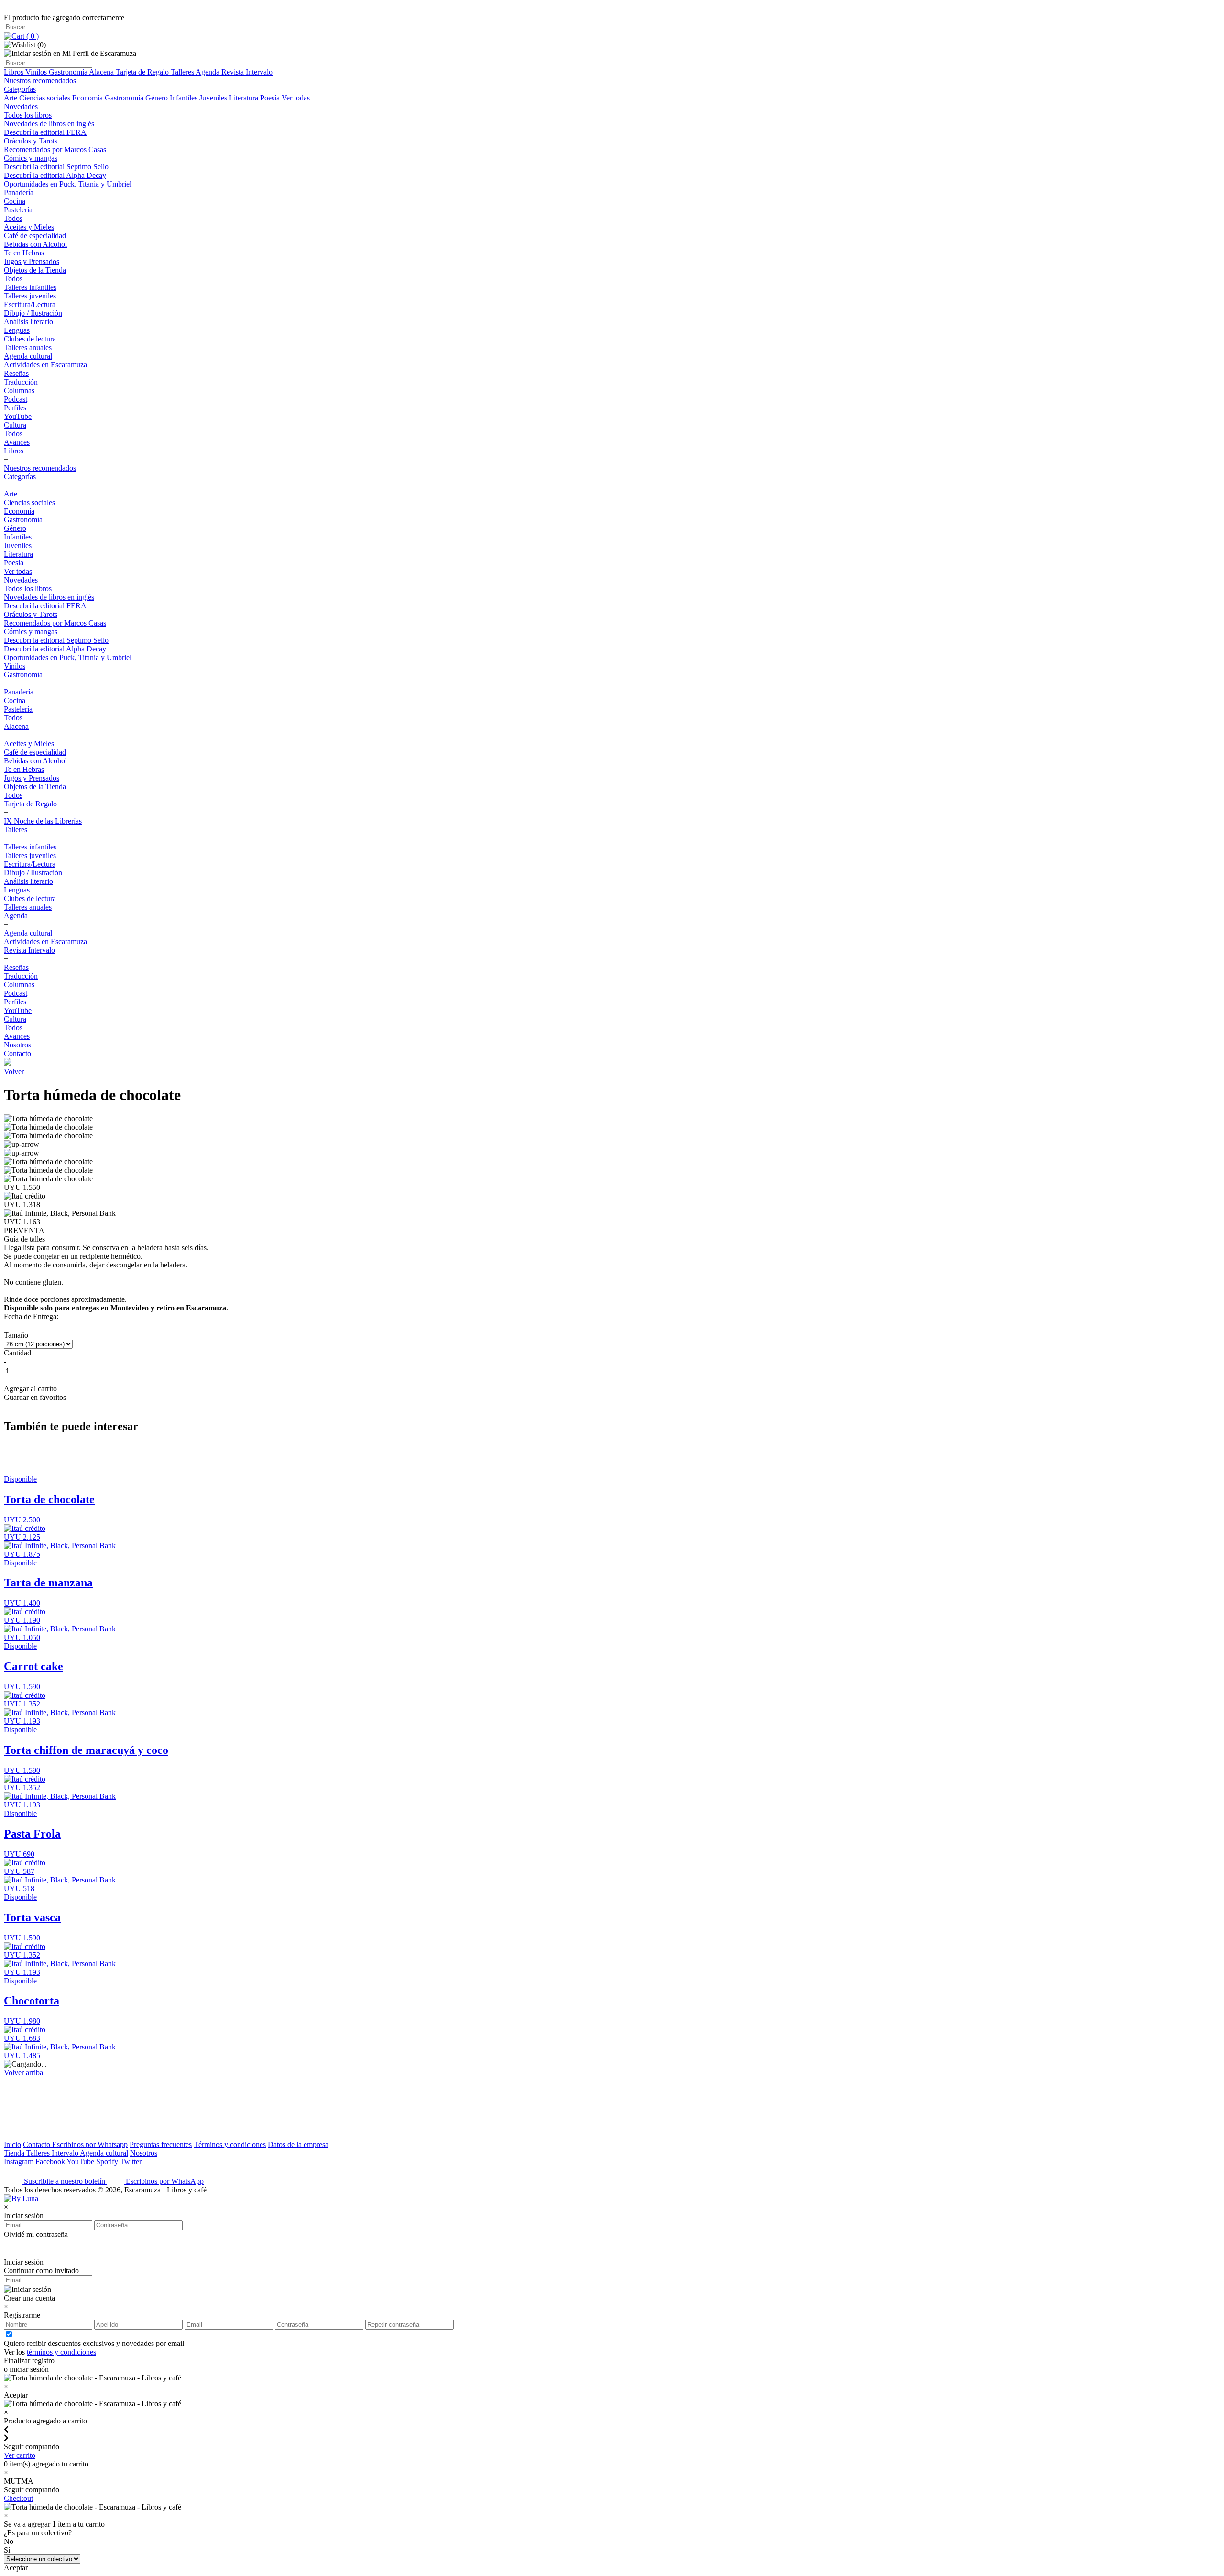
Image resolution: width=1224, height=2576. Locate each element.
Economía (88, 98)
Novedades (21, 106)
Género (158, 98)
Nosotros (17, 1045)
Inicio (12, 2144)
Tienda (15, 2153)
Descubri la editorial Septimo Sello (56, 167)
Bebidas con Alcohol (35, 244)
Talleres (183, 72)
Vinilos (37, 72)
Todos (13, 218)
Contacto (17, 1053)
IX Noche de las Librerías (43, 821)
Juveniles (214, 98)
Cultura (15, 425)
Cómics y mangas (31, 158)
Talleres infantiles (30, 287)
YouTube (18, 416)
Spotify (108, 2162)
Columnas (19, 391)
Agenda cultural (28, 356)
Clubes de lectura (30, 339)
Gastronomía (69, 72)
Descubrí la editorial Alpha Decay (55, 175)
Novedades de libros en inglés (49, 124)
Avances (17, 442)
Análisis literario (28, 322)
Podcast (16, 399)
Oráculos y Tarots (31, 141)
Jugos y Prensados (32, 261)
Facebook (51, 2162)
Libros (15, 72)
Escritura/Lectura (30, 304)
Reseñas (16, 373)
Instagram (20, 2162)
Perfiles (15, 408)
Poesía (271, 98)
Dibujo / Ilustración (33, 313)
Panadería (19, 193)
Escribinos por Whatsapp (90, 2144)
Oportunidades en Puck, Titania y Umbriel (68, 184)
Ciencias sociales (46, 98)
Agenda (208, 72)
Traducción (21, 382)
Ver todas (296, 98)
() (32, 36)
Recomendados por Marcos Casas (55, 149)
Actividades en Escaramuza (45, 365)
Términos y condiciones (230, 2144)
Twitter (131, 2162)
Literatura (245, 98)
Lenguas (17, 330)
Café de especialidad (35, 236)
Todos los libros (28, 115)
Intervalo (66, 2153)
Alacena (102, 72)
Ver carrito (20, 2455)
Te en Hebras (24, 253)
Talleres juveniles (30, 296)
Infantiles (185, 98)
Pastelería (18, 210)
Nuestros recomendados (40, 81)
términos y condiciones (61, 2352)
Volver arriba (23, 2073)
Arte (11, 98)
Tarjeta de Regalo (143, 72)
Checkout (18, 2498)
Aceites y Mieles (29, 227)
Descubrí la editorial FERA (45, 132)
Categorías (20, 89)
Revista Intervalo (247, 72)
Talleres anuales (28, 347)
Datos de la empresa (298, 2144)
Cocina (15, 201)
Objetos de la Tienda (35, 270)
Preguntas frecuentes (161, 2144)
